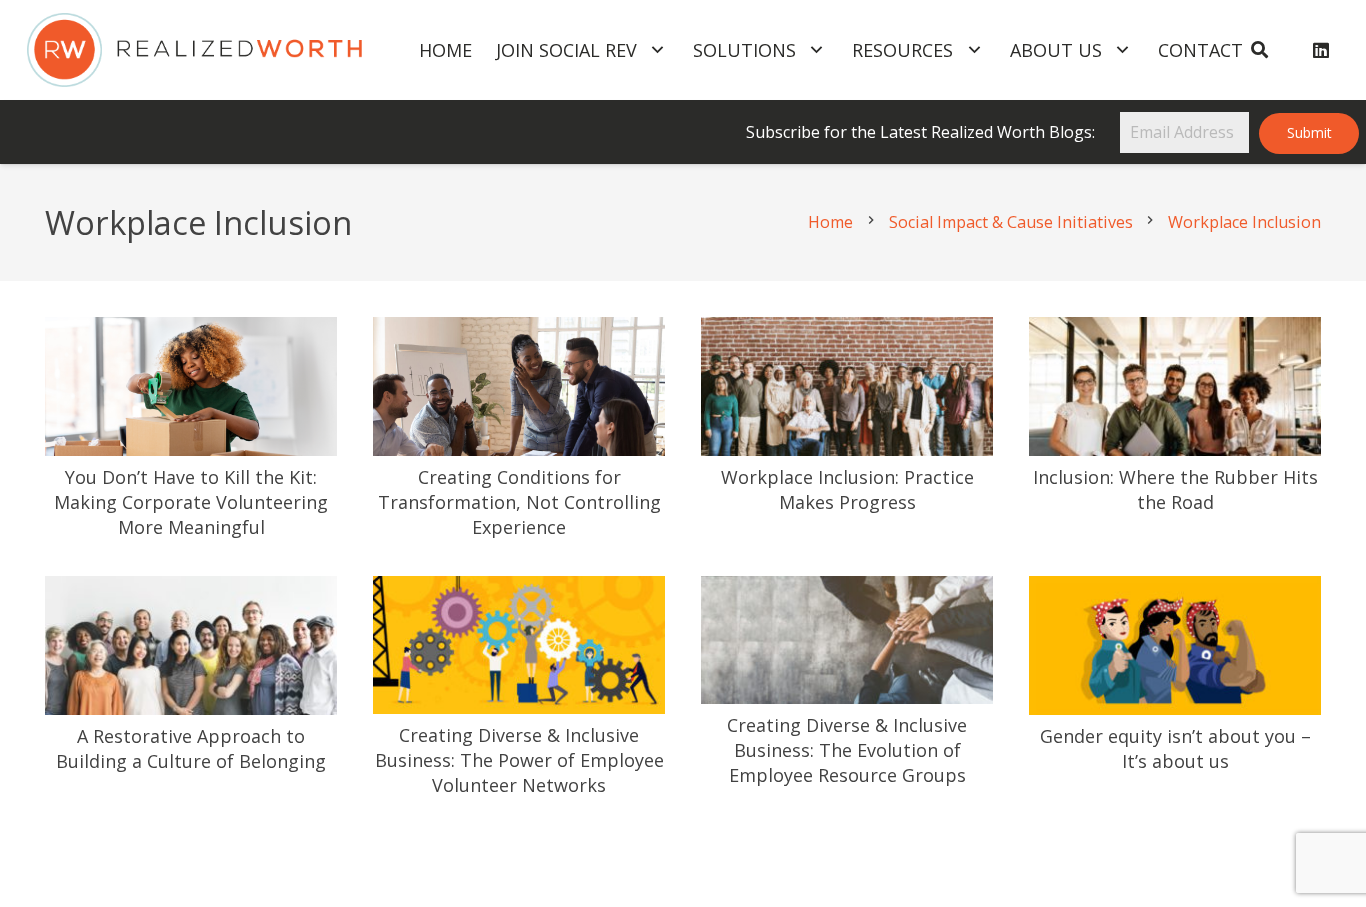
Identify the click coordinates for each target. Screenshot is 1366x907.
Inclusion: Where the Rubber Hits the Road (1175, 489)
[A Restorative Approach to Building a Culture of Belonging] (191, 591)
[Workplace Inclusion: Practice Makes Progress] (847, 332)
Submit (1309, 132)
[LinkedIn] (1321, 50)
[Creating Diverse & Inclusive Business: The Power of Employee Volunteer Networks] (519, 591)
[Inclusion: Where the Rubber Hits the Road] (1175, 332)
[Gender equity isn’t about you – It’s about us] (1175, 591)
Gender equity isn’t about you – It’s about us (1175, 748)
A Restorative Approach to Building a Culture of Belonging (191, 748)
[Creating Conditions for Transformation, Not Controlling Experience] (519, 332)
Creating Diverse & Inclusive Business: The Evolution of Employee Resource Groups (847, 750)
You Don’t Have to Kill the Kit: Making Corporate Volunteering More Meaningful (191, 502)
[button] (1258, 50)
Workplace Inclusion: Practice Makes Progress (847, 489)
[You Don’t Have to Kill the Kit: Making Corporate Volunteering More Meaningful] (191, 332)
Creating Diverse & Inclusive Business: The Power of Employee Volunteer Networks (519, 760)
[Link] (194, 50)
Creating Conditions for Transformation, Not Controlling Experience (519, 502)
